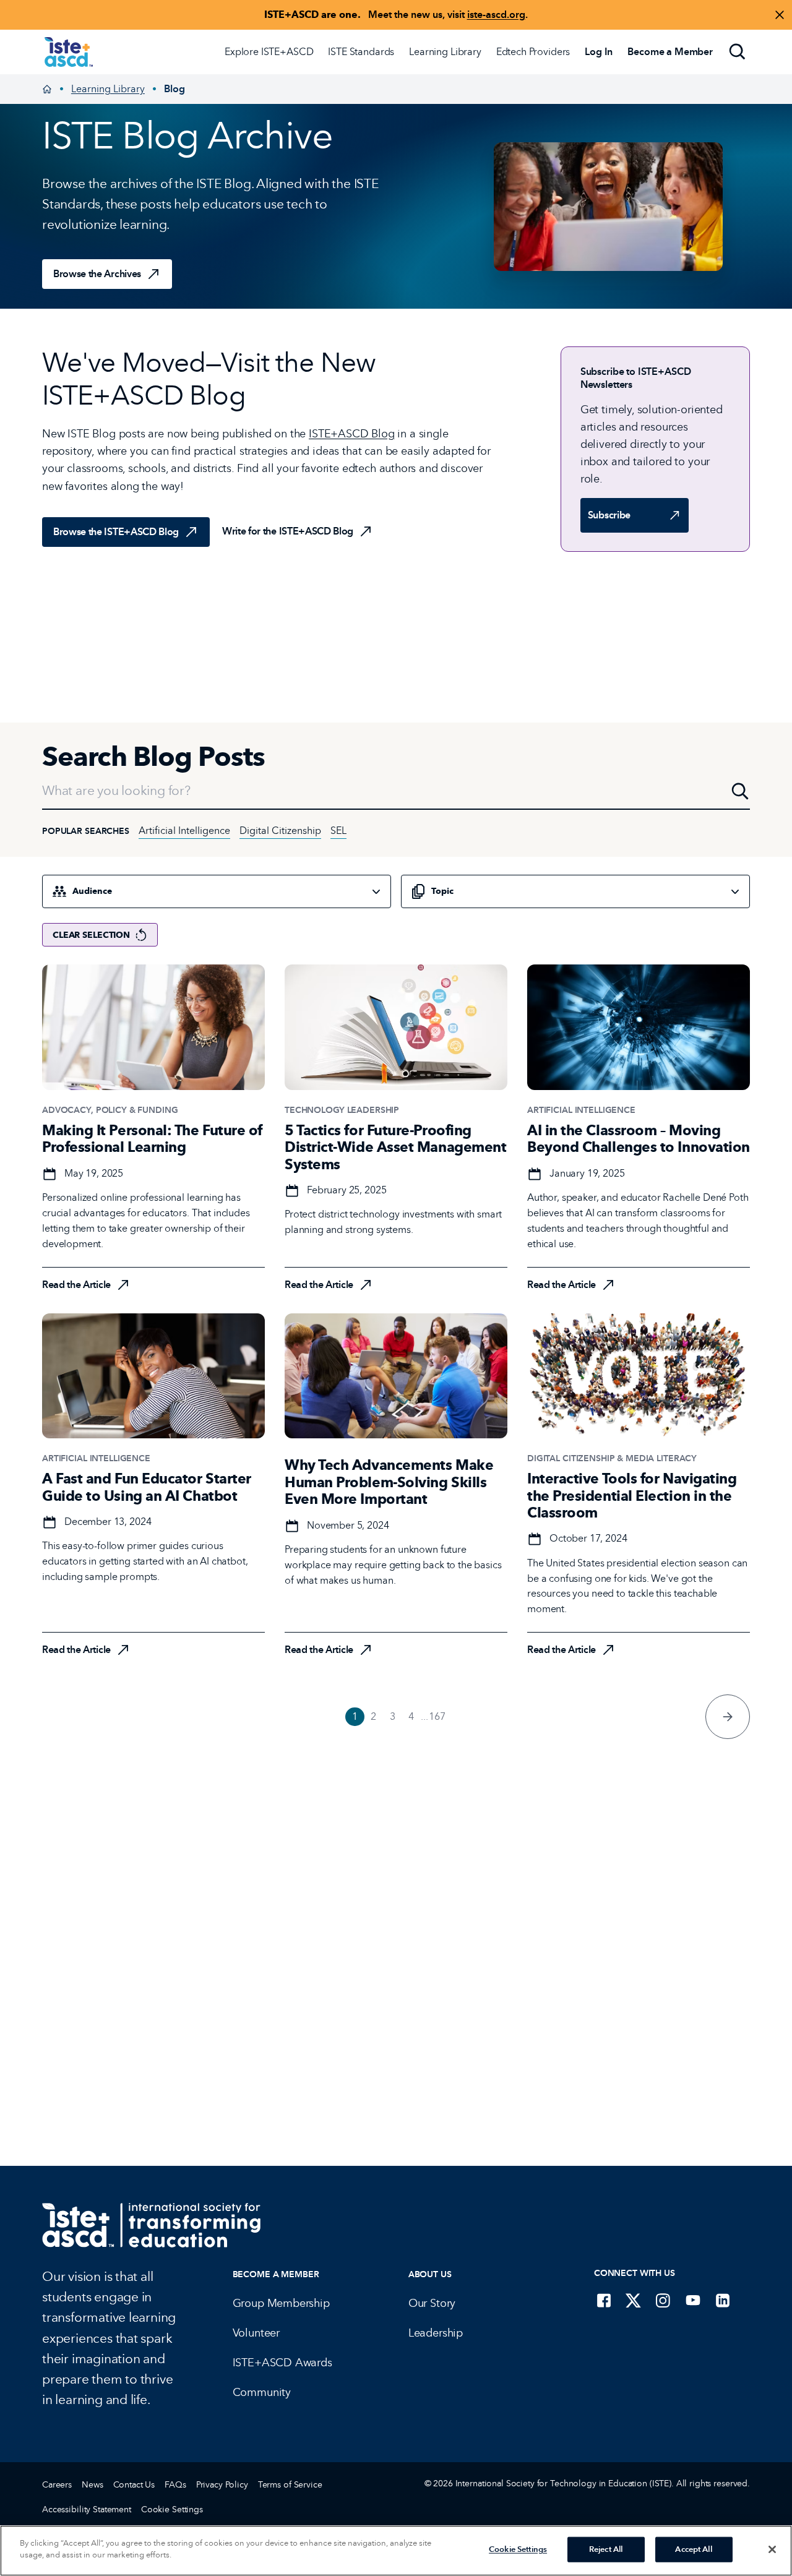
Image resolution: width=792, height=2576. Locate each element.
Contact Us (134, 2485)
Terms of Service (290, 2485)
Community (262, 2392)
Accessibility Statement (87, 2509)
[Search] (738, 52)
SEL (338, 831)
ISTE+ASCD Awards (282, 2363)
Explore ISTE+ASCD (269, 52)
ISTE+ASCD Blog (352, 434)
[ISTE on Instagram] (663, 2300)
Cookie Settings (172, 2509)
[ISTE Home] (69, 52)
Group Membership (281, 2303)
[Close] (772, 2549)
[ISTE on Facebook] (604, 2300)
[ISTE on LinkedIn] (723, 2300)
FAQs (175, 2485)
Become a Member (276, 2274)
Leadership (436, 2333)
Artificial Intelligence (184, 831)
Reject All (606, 2549)
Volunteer (256, 2333)
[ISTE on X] (634, 2300)
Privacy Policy (222, 2485)
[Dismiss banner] (780, 15)
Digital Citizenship (280, 831)
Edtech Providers (533, 52)
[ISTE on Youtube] (693, 2300)
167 (437, 1716)
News (92, 2485)
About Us (430, 2274)
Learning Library (445, 52)
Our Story (432, 2303)
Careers (57, 2485)
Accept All (693, 2549)
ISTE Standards (361, 52)
